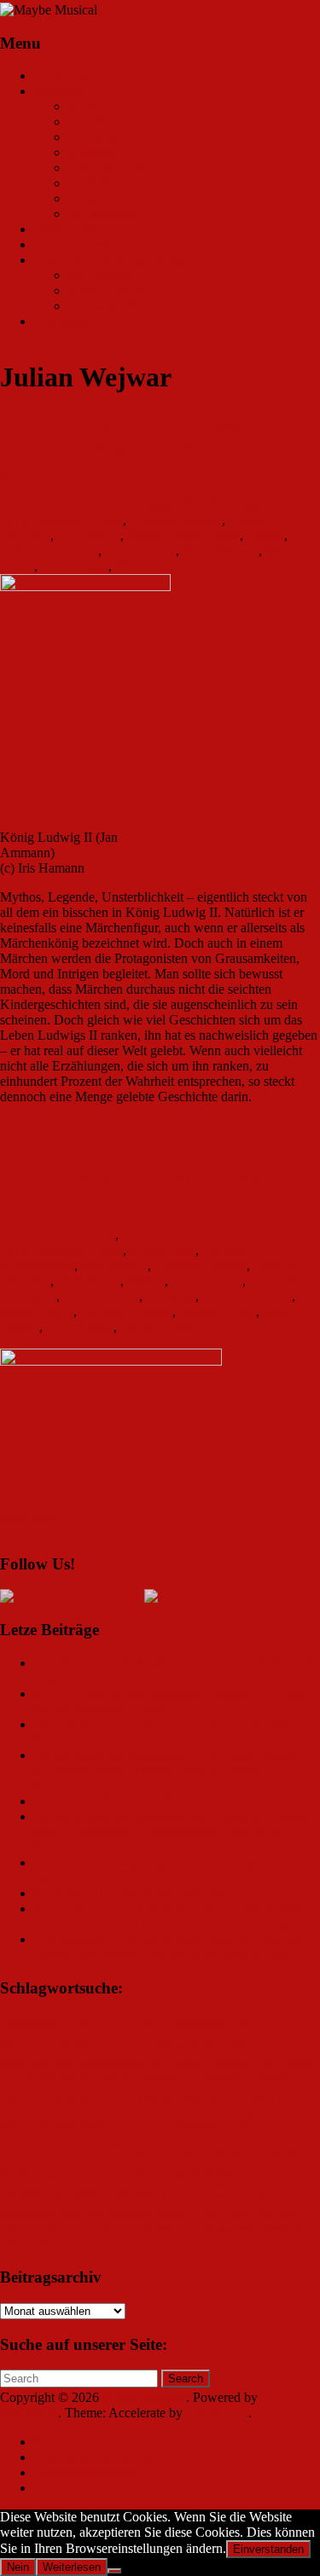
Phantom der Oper (84, 2176)
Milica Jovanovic (181, 2153)
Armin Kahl (69, 2046)
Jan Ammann (140, 551)
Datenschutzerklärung (93, 2457)
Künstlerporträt (109, 168)
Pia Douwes (165, 2175)
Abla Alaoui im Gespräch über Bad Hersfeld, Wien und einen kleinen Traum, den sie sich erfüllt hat (172, 1916)
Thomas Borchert (46, 2229)
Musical (246, 2155)
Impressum (64, 321)
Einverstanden (268, 2549)
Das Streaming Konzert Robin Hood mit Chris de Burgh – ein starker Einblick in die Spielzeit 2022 (167, 1947)
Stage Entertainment (106, 2213)
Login (50, 2488)
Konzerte (93, 152)
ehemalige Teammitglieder (139, 306)
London (140, 2123)
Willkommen (69, 75)
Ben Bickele (114, 1265)
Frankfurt (158, 2077)
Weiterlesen (72, 2567)
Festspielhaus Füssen (183, 535)
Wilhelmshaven (72, 2244)
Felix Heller (89, 535)
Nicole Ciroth (37, 1311)
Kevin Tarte (238, 2098)
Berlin (124, 2042)
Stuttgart (173, 2214)
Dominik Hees (239, 2063)
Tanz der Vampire (248, 2212)
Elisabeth (18, 2079)
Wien (14, 2244)
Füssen (265, 535)
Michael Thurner (247, 1296)
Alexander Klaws (111, 2021)
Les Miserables (69, 2126)
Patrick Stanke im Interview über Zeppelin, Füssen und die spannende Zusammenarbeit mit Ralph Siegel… (170, 1832)
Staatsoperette (28, 2214)
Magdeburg (202, 2126)
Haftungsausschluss (87, 2472)
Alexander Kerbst (75, 520)
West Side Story (278, 2229)
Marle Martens (103, 2155)
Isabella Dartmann (49, 551)
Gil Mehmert (218, 2078)
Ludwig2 (171, 1296)
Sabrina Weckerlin (116, 2194)
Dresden (296, 2063)
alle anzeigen (103, 214)
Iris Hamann (102, 275)
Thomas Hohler (137, 2229)
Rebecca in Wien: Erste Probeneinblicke (142, 1801)
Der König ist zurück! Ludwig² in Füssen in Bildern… (145, 1187)
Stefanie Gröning (126, 1311)
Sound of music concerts (219, 2196)
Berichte (91, 122)
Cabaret (239, 2044)
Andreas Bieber (194, 2022)
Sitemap (56, 2442)
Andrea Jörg (162, 1250)
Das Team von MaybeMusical (115, 260)
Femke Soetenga (96, 2079)
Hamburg (275, 2078)
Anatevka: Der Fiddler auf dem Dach (134, 1893)
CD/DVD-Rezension (125, 183)
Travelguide (66, 229)
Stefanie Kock (218, 1311)
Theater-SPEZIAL (119, 198)
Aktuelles (60, 91)
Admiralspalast (30, 2022)
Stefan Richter (107, 290)
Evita (49, 2079)
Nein (18, 2567)
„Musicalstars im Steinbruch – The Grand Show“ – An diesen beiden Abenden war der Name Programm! (172, 1770)
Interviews (96, 137)
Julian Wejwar (221, 551)
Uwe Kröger (75, 566)
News (84, 106)
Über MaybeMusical (90, 244)
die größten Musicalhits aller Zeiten (118, 2063)
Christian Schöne (176, 520)
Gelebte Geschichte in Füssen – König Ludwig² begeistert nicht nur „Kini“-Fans (154, 445)
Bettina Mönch (185, 2046)
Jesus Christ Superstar (153, 2099)
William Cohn (153, 566)
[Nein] (114, 2571)
